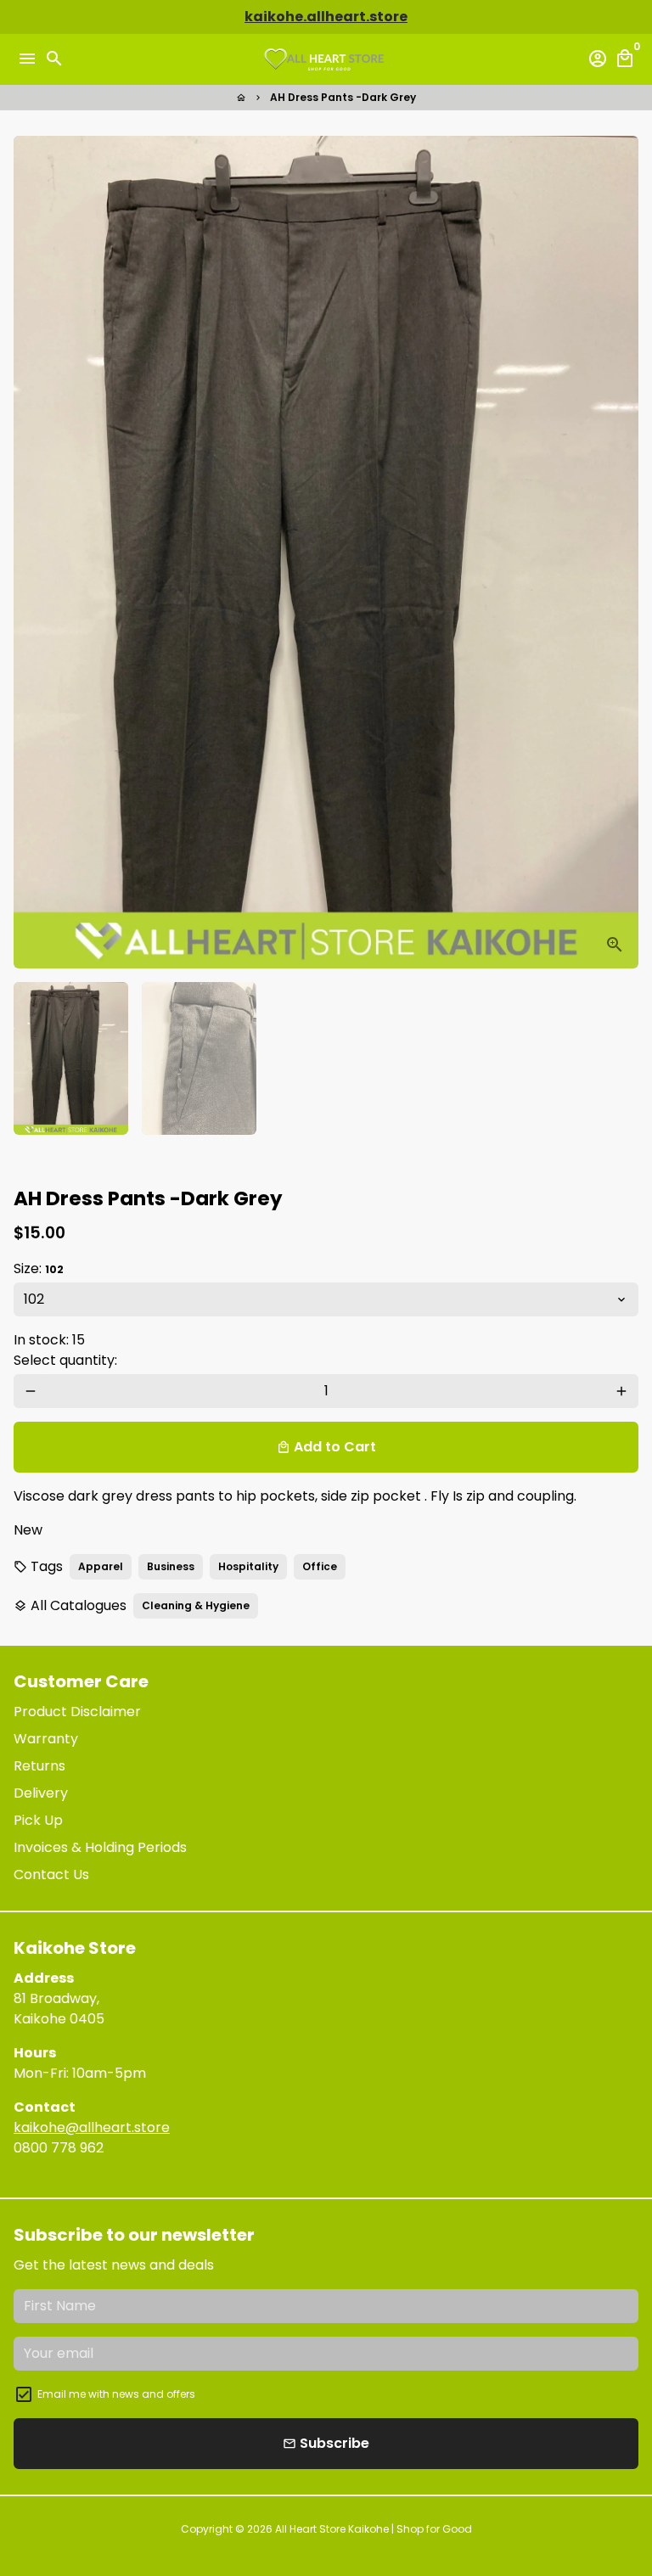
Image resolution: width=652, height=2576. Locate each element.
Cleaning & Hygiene (196, 1605)
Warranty (46, 1739)
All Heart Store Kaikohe (333, 2529)
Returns (39, 1766)
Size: (39, 1268)
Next (621, 553)
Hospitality (248, 1566)
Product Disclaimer (77, 1712)
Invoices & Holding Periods (100, 1847)
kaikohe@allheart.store (92, 2127)
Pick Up (38, 1820)
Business (171, 1566)
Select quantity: (65, 1360)
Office (320, 1566)
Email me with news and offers (116, 2394)
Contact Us (51, 1874)
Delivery (41, 1793)
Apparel (101, 1566)
